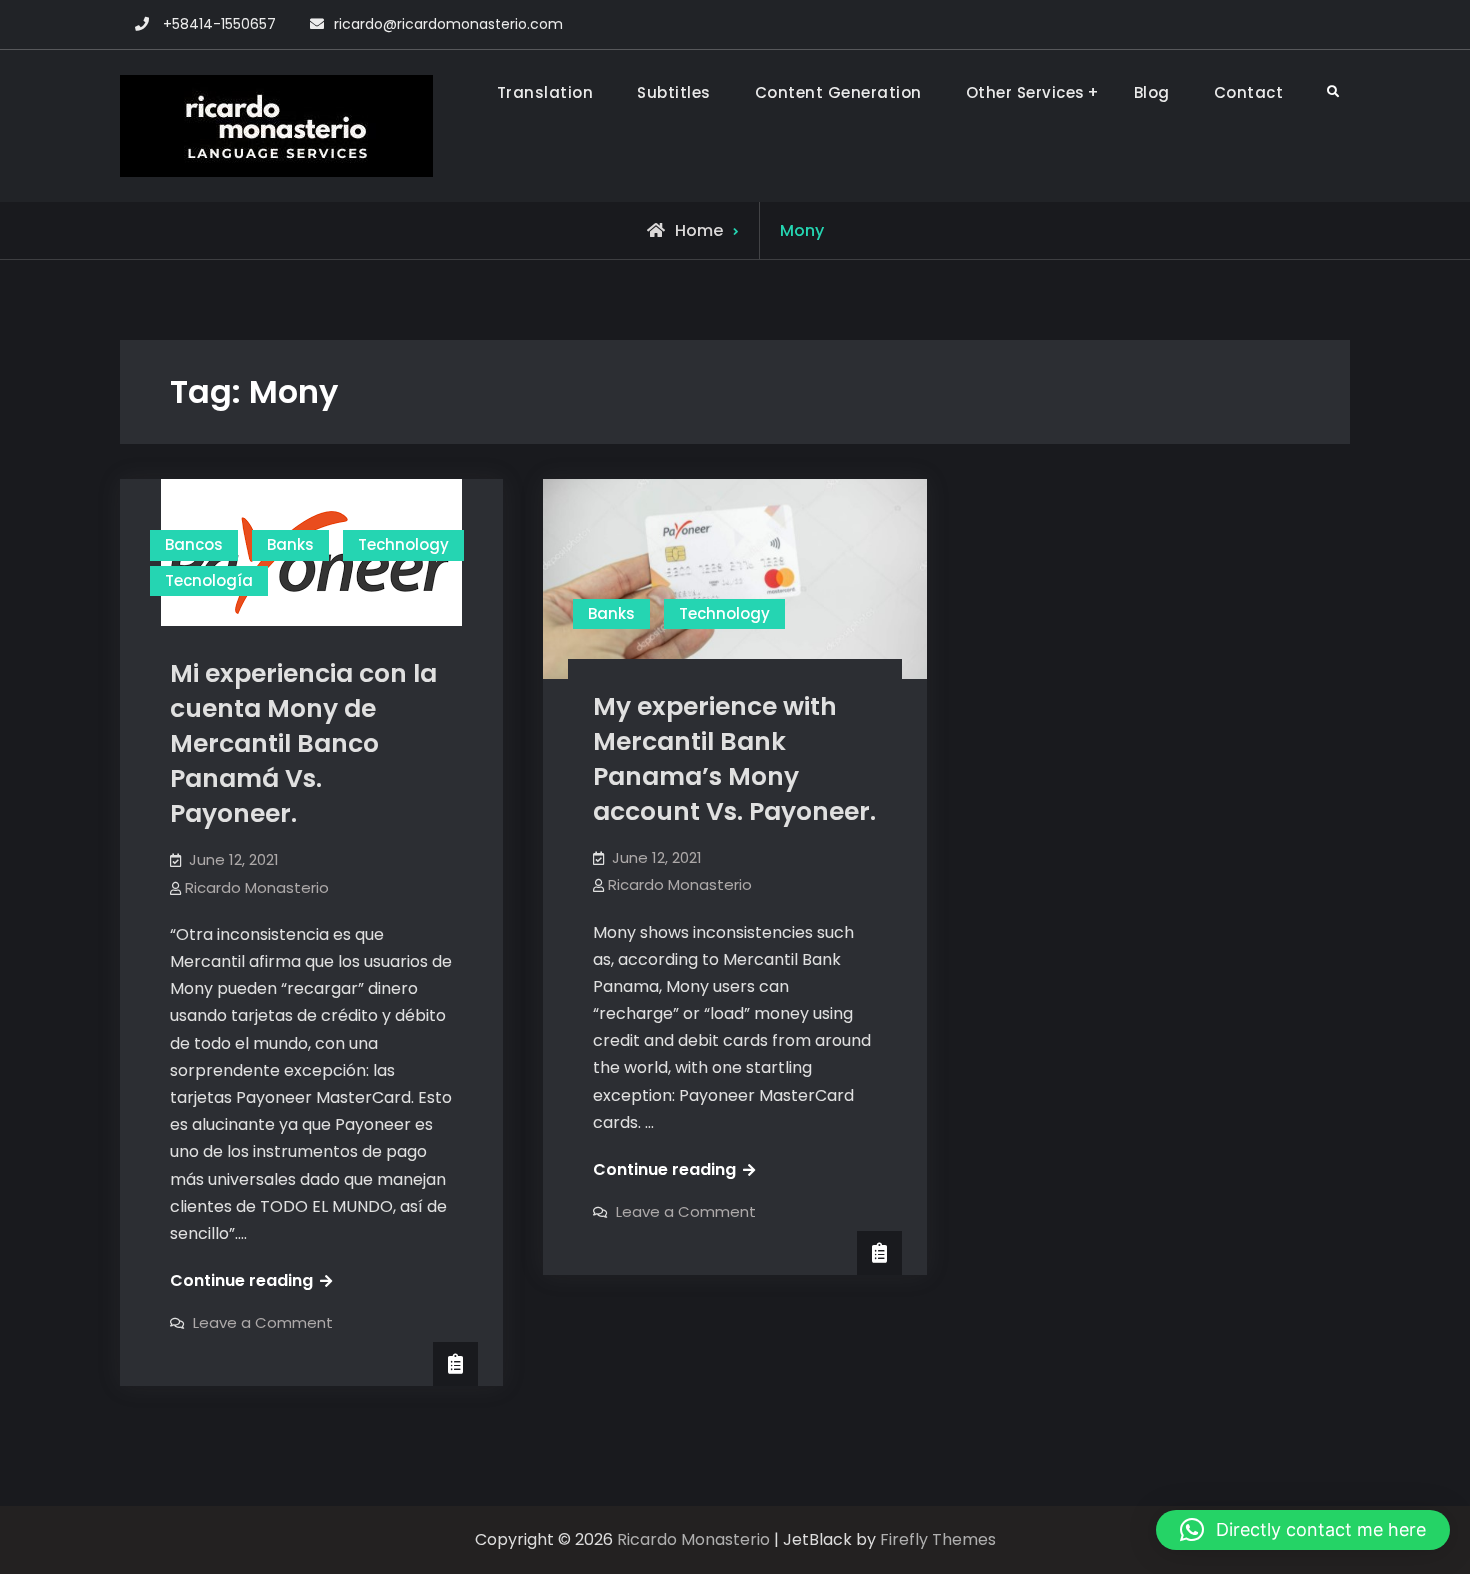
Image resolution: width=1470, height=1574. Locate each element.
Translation (545, 92)
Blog (1152, 92)
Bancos (194, 544)
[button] (1303, 1530)
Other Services (1025, 92)
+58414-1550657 (219, 24)
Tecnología (209, 580)
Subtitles (674, 92)
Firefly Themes (938, 1539)
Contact (1249, 92)
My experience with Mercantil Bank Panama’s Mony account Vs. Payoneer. (734, 759)
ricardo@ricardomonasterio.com (448, 24)
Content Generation (838, 92)
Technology (403, 544)
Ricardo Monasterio (257, 887)
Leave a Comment (263, 1322)
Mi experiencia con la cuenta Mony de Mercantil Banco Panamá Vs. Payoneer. (303, 743)
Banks (290, 544)
